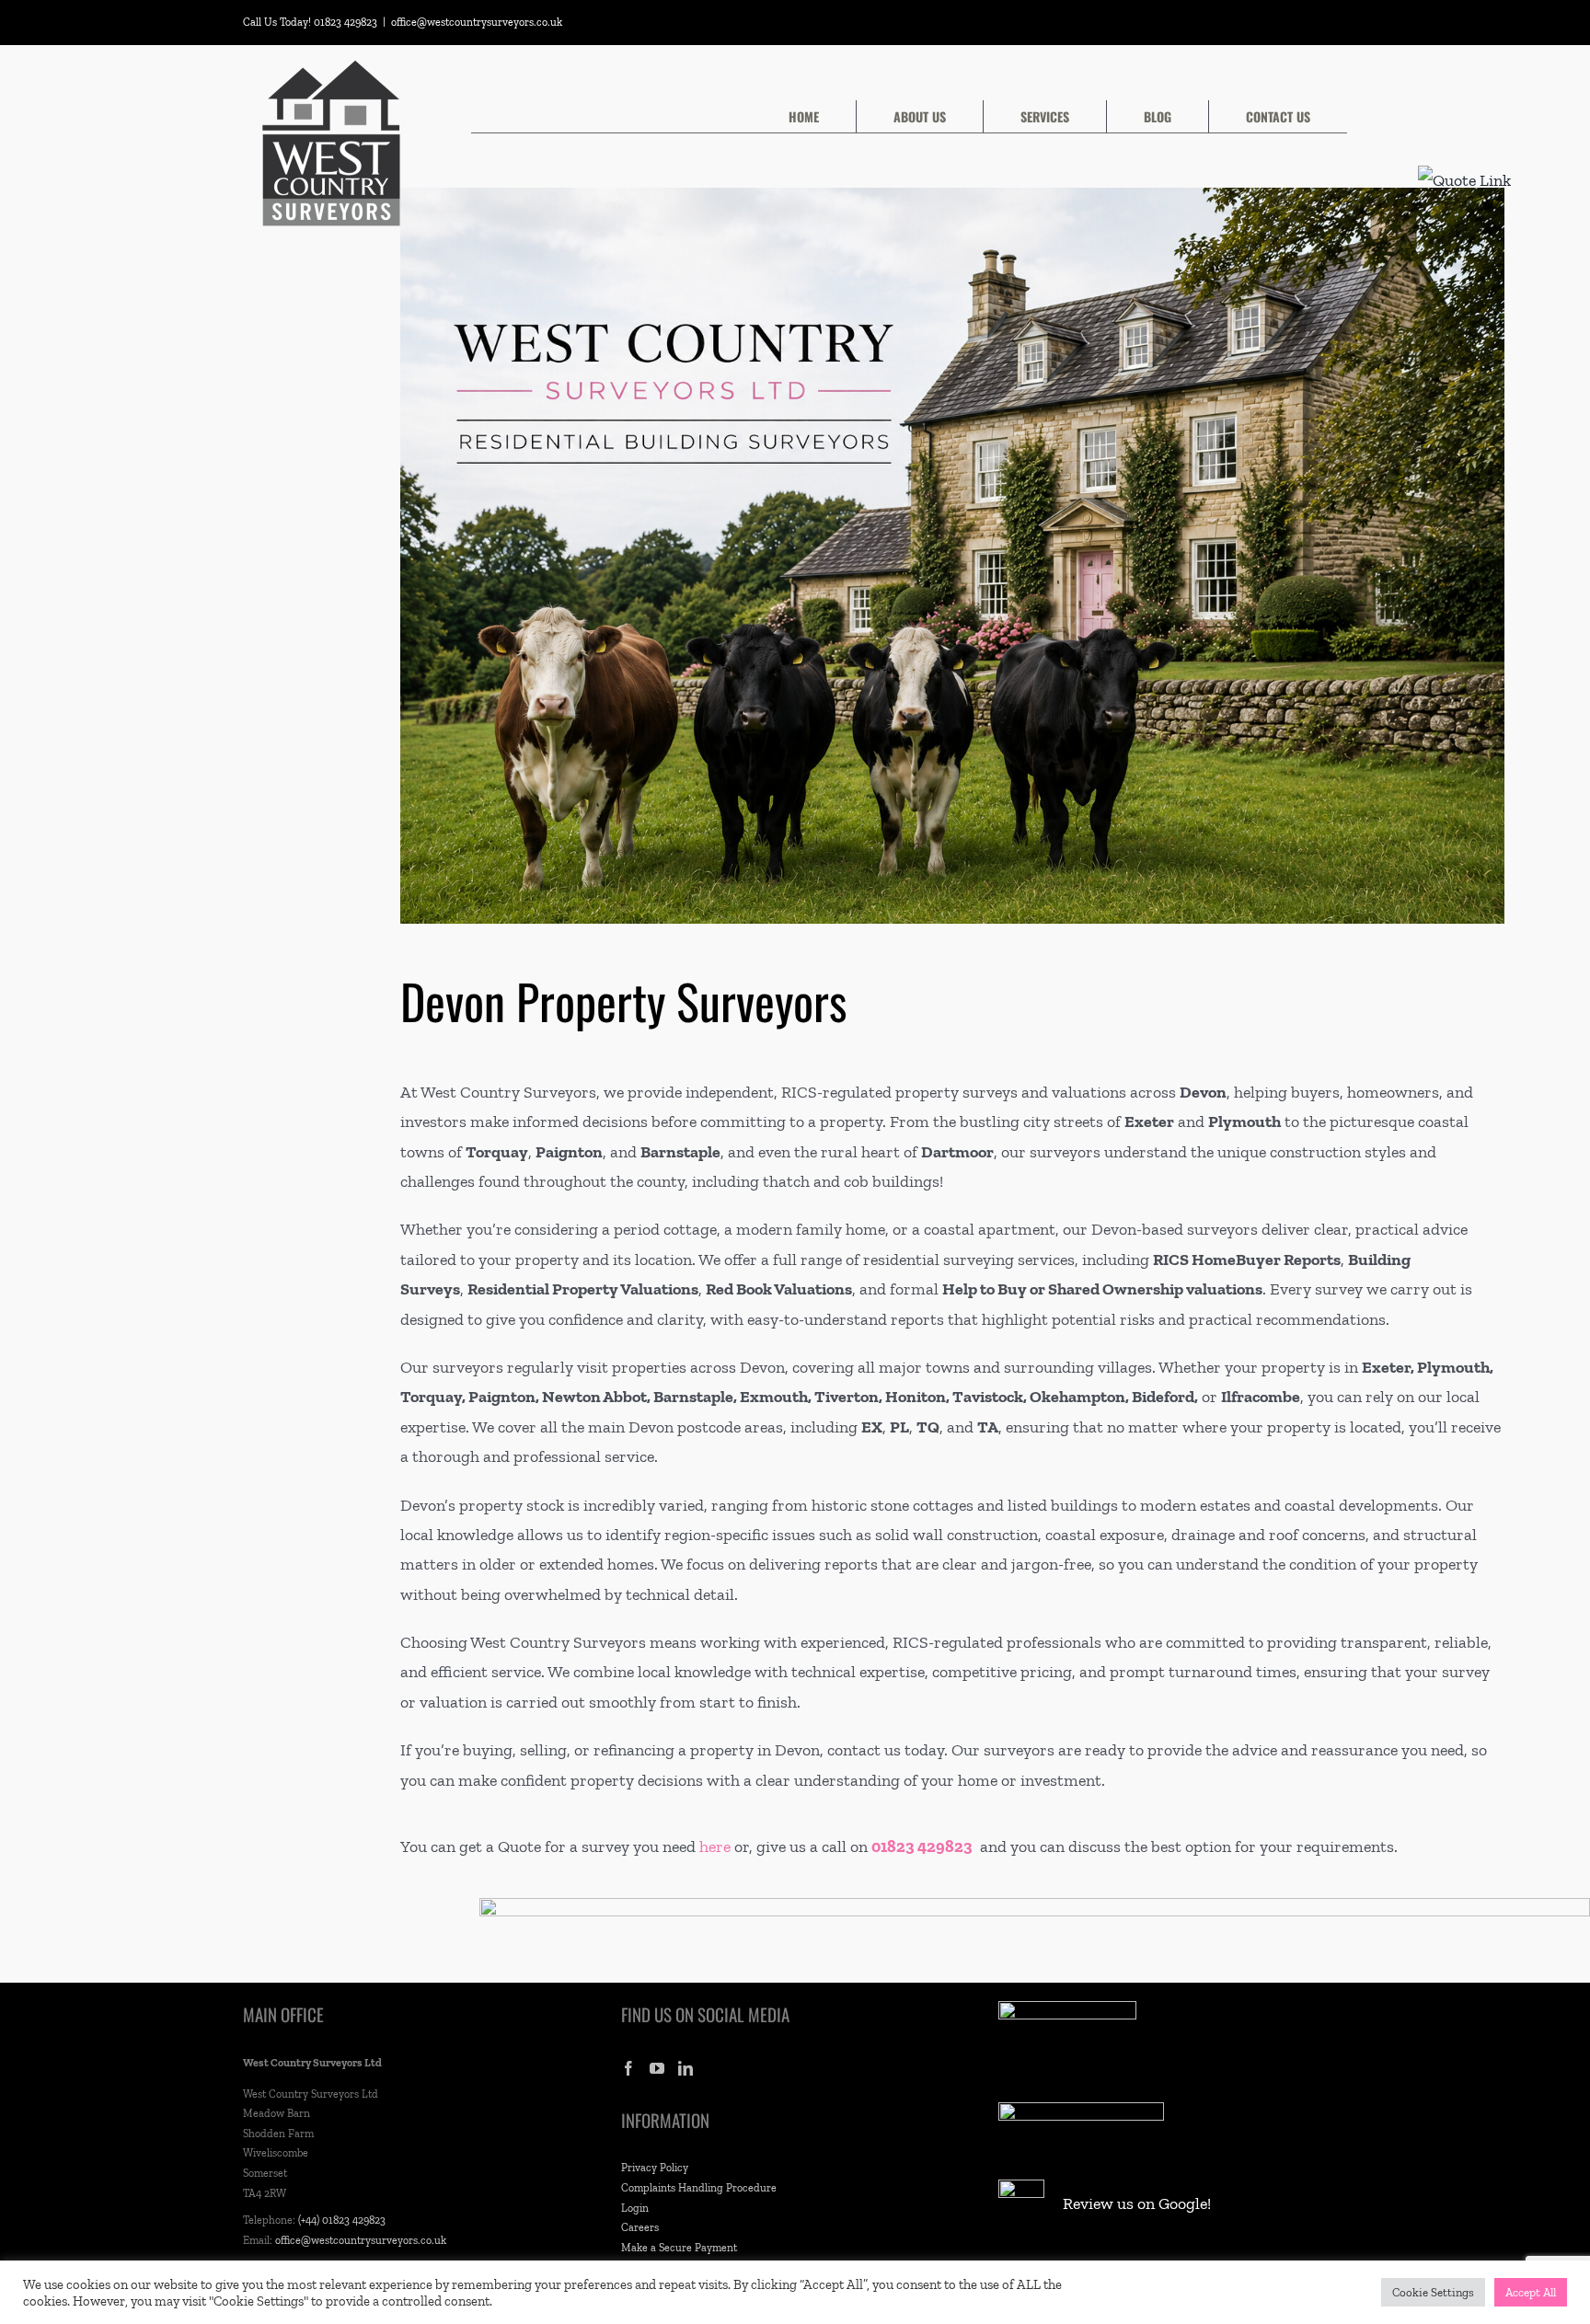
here (715, 1847)
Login (635, 2208)
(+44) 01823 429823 (342, 2220)
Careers (640, 2227)
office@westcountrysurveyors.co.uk (477, 22)
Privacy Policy (655, 2168)
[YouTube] (657, 2068)
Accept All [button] (1531, 2292)
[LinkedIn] (686, 2068)
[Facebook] (628, 2068)
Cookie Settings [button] (1433, 2292)
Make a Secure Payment (679, 2248)
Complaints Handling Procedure (699, 2188)
